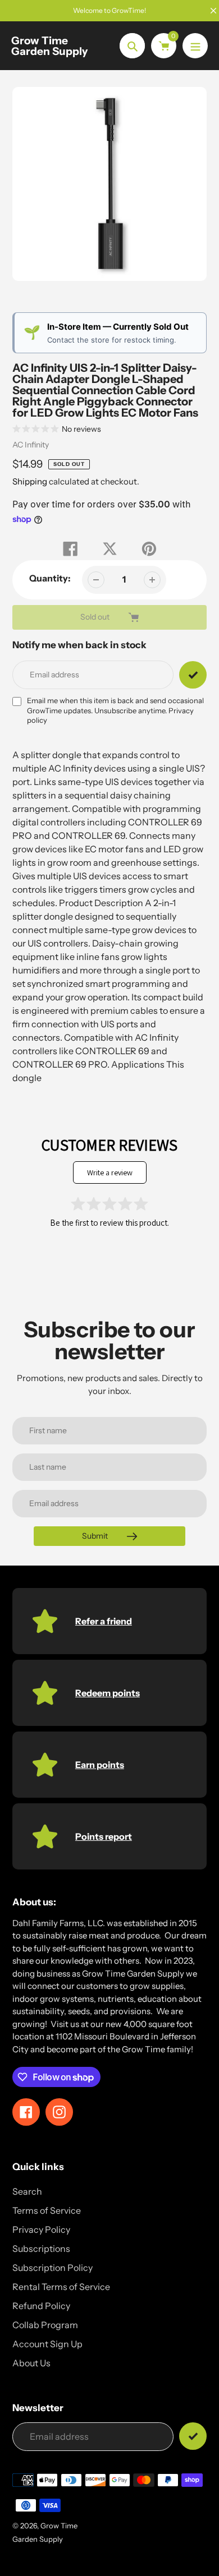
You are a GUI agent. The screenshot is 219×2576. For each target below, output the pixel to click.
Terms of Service (47, 2210)
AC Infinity (31, 445)
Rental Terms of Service (61, 2287)
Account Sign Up (47, 2344)
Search (27, 2191)
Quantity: (50, 578)
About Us (31, 2363)
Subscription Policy (53, 2268)
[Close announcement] (213, 11)
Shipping (30, 481)
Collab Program (45, 2325)
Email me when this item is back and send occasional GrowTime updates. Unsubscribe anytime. (115, 710)
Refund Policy (41, 2306)
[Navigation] (195, 46)
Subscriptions (41, 2249)
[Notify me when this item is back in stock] (193, 675)
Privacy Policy (41, 2229)
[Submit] (193, 2436)
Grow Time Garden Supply (49, 46)
